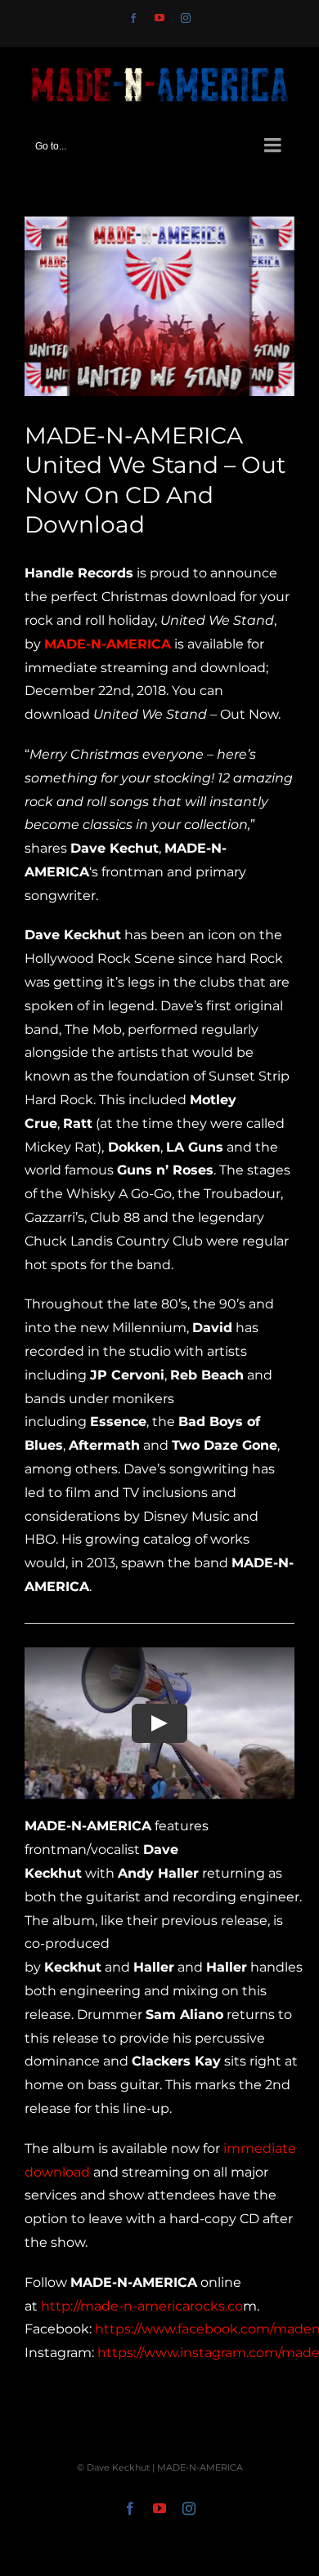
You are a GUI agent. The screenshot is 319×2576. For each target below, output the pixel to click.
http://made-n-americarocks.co (142, 2306)
